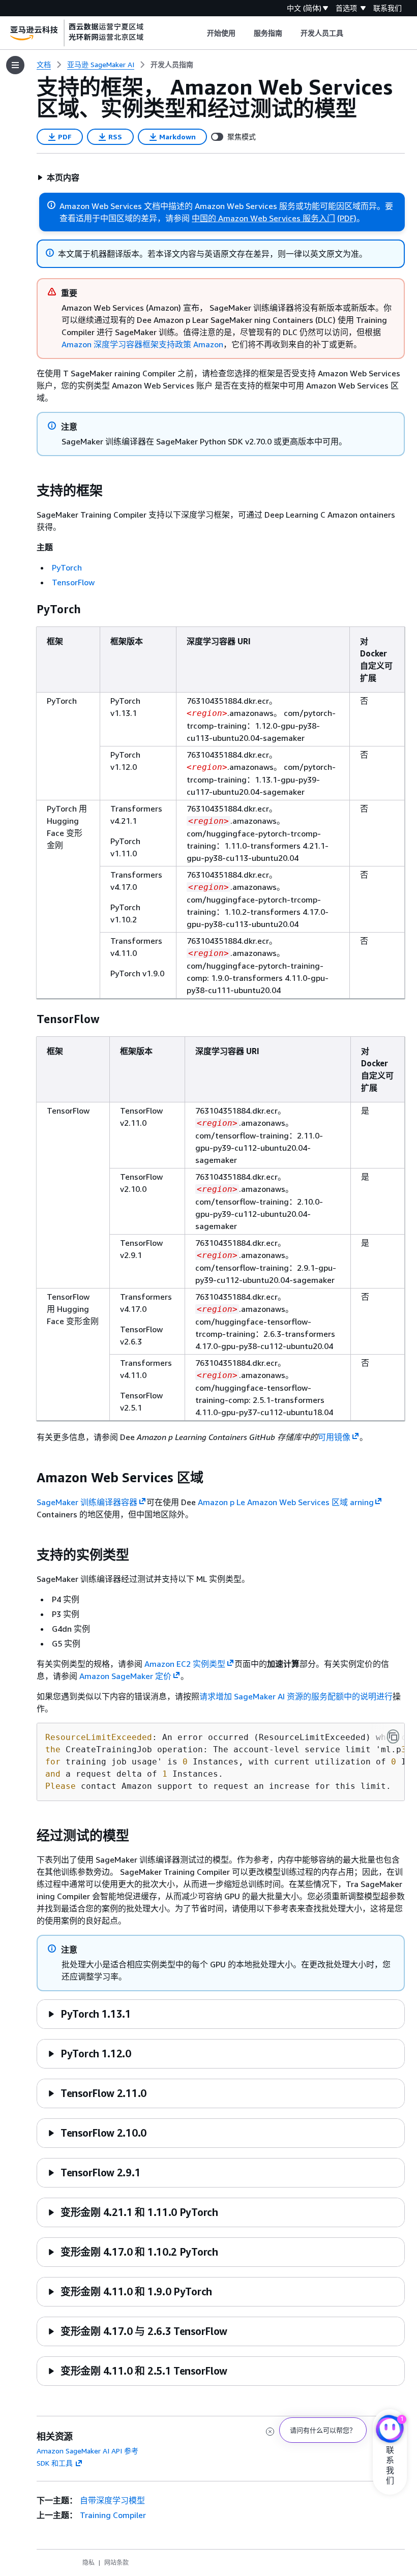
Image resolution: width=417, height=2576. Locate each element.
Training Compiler (113, 2515)
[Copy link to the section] (28, 491)
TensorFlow (73, 582)
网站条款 (116, 2563)
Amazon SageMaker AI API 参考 (87, 2451)
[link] (172, 65)
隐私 (88, 2563)
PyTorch (67, 567)
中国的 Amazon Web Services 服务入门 (263, 218)
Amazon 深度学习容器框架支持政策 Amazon (142, 344)
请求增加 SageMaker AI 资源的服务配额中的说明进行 (296, 1696)
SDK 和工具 (55, 2463)
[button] (58, 177)
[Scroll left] (199, 33)
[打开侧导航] (15, 65)
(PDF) (347, 218)
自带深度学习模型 (112, 2500)
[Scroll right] (351, 33)
